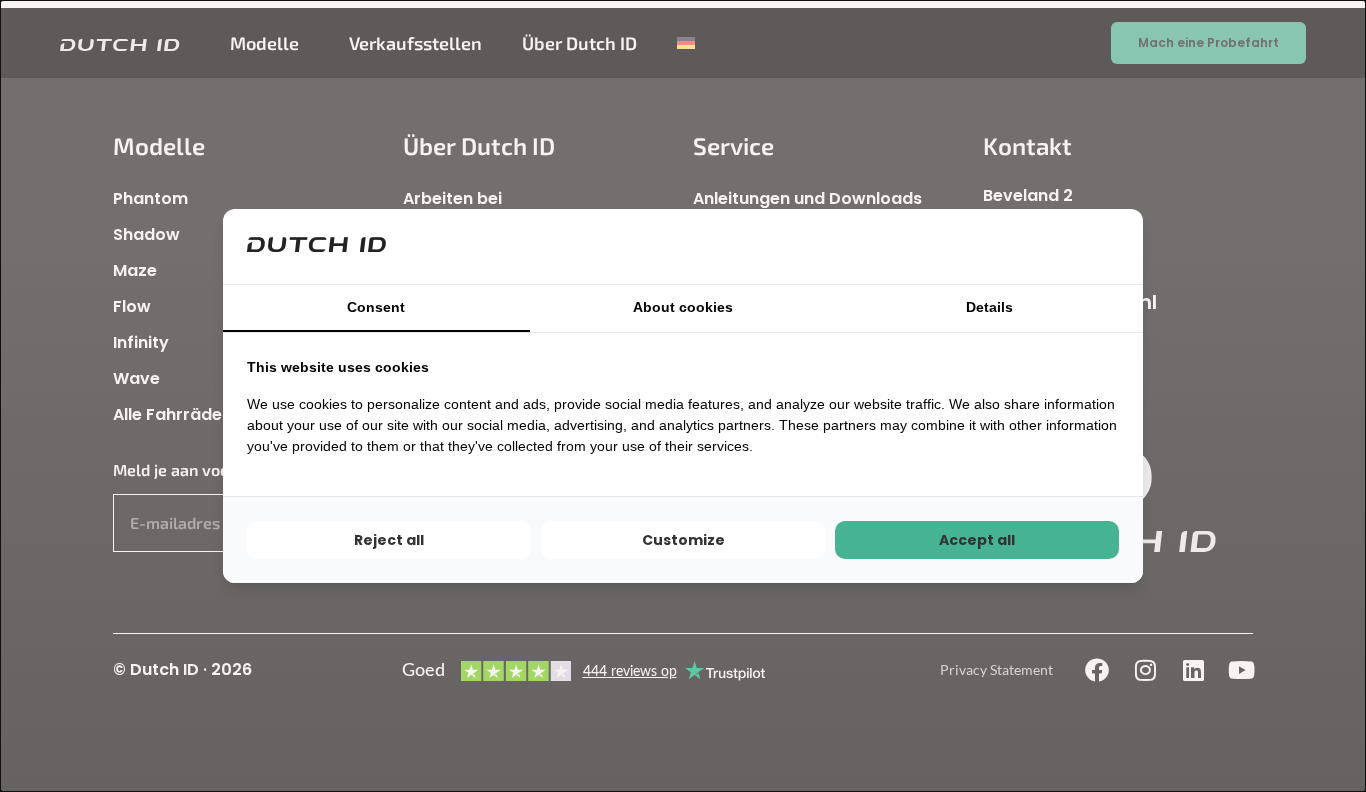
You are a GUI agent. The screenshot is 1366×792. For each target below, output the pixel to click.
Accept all (977, 540)
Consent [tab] (376, 307)
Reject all (389, 540)
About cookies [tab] (683, 307)
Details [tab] (989, 307)
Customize (683, 540)
